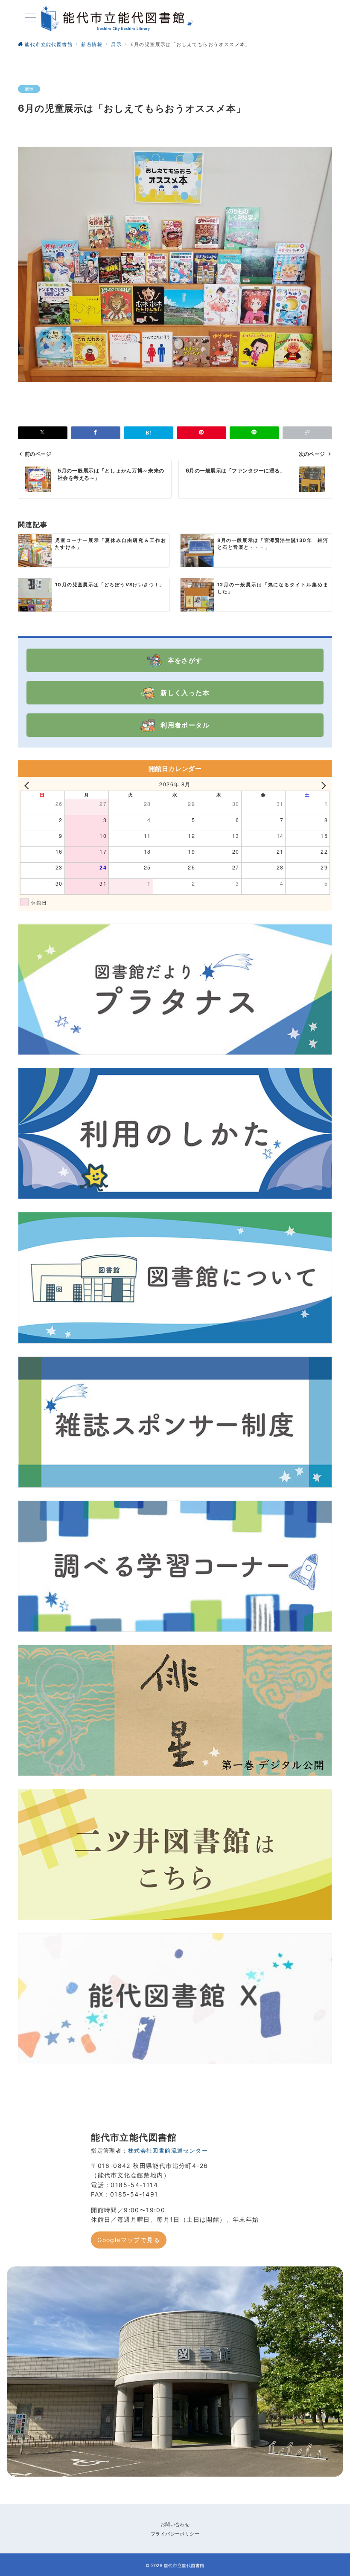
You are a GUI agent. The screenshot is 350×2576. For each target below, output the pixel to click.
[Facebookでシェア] (96, 433)
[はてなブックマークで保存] (149, 433)
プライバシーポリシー (175, 2534)
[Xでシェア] (43, 433)
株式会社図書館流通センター (168, 2151)
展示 (29, 89)
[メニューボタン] (30, 18)
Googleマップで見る (129, 2240)
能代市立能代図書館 (184, 2565)
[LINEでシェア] (254, 433)
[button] (307, 433)
